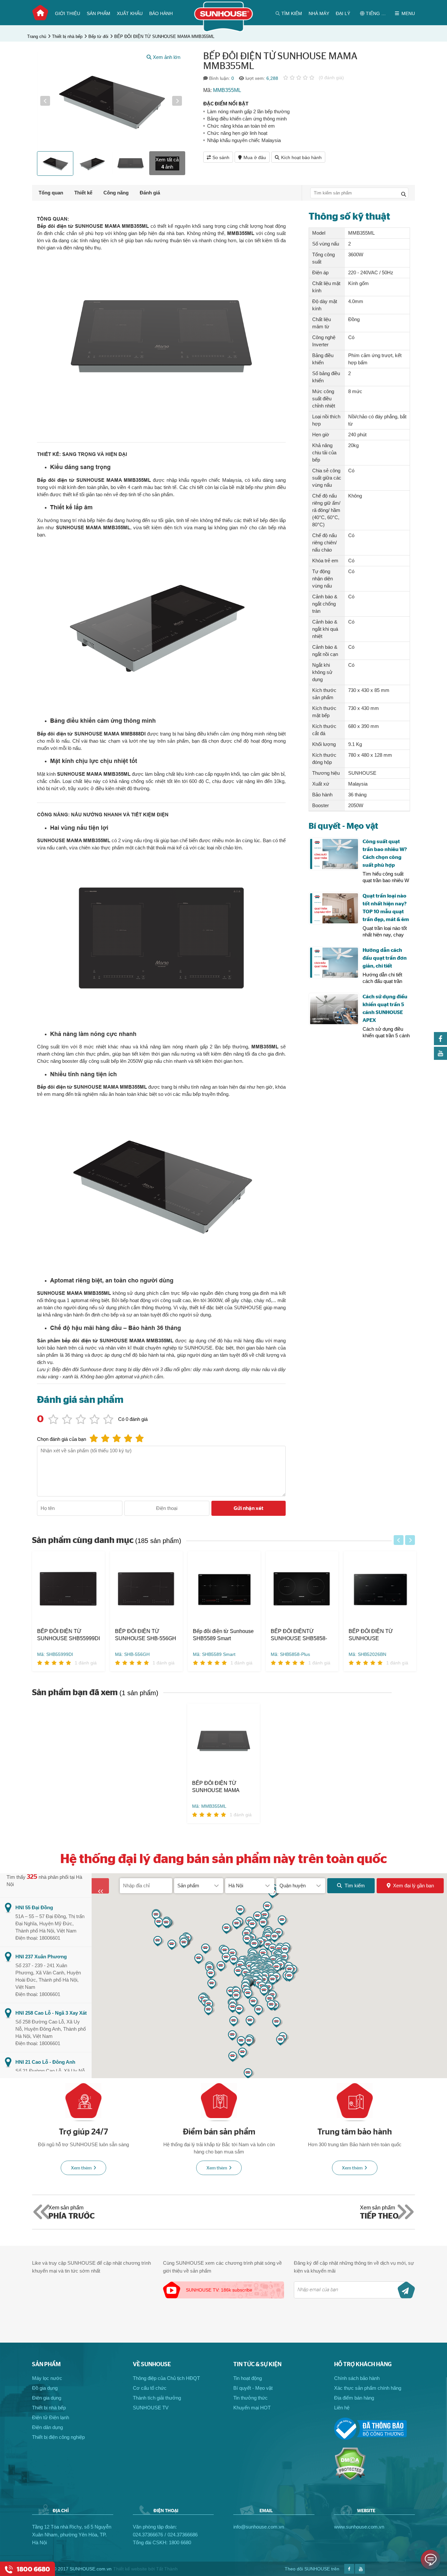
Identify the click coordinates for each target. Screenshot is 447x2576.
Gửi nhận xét (249, 1508)
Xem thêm (81, 2168)
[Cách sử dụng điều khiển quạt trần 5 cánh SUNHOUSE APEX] (334, 1009)
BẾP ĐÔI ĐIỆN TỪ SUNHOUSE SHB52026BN (371, 1635)
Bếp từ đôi (98, 36)
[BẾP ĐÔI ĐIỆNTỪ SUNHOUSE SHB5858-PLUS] (302, 1589)
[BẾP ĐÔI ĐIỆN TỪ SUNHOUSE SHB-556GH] (146, 1589)
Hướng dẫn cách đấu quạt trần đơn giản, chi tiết (385, 958)
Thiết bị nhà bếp (67, 36)
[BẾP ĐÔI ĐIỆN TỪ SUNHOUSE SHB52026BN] (380, 1589)
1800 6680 (180, 2542)
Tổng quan (51, 193)
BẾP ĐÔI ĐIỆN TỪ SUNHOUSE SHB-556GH (145, 1635)
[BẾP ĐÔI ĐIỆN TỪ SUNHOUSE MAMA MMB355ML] (223, 1742)
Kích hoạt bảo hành (301, 157)
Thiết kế (83, 193)
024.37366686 (183, 2535)
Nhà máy (319, 13)
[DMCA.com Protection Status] (350, 2479)
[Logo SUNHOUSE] (224, 30)
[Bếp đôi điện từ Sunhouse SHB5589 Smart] (224, 1589)
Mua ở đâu (255, 157)
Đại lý (343, 13)
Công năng (116, 193)
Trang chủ (40, 13)
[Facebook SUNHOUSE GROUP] (440, 1043)
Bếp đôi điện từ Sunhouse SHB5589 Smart (223, 1635)
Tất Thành (167, 2569)
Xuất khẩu (130, 13)
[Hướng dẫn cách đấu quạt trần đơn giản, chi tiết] (334, 963)
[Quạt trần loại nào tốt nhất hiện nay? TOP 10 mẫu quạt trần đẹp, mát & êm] (334, 908)
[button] (45, 101)
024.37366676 (148, 2535)
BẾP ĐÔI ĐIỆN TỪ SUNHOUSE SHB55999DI (68, 1635)
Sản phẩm (98, 13)
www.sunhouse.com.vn (359, 2527)
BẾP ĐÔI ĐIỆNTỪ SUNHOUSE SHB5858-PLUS (299, 1635)
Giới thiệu (68, 13)
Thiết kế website (130, 2569)
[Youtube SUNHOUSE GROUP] (440, 1058)
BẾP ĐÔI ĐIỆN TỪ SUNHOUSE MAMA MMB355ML (164, 36)
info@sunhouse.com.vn (259, 2527)
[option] (111, 101)
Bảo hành (161, 13)
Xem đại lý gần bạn (413, 1886)
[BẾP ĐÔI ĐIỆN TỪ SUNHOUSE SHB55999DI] (68, 1589)
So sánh (221, 157)
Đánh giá (150, 193)
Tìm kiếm (355, 1886)
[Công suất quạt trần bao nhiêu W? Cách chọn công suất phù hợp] (334, 854)
